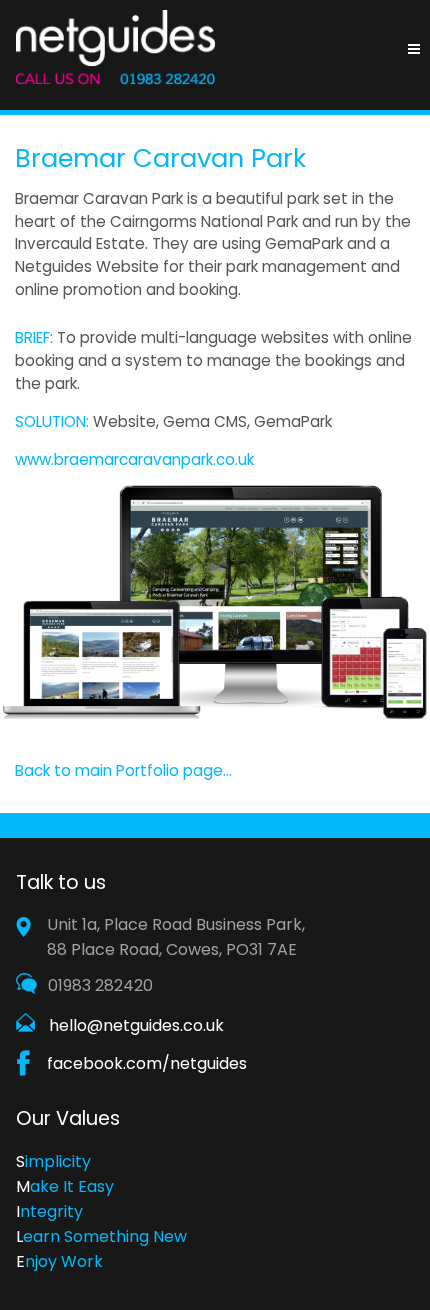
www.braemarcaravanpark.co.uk (134, 459)
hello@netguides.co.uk (136, 1025)
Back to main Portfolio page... (123, 770)
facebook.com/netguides (147, 1063)
